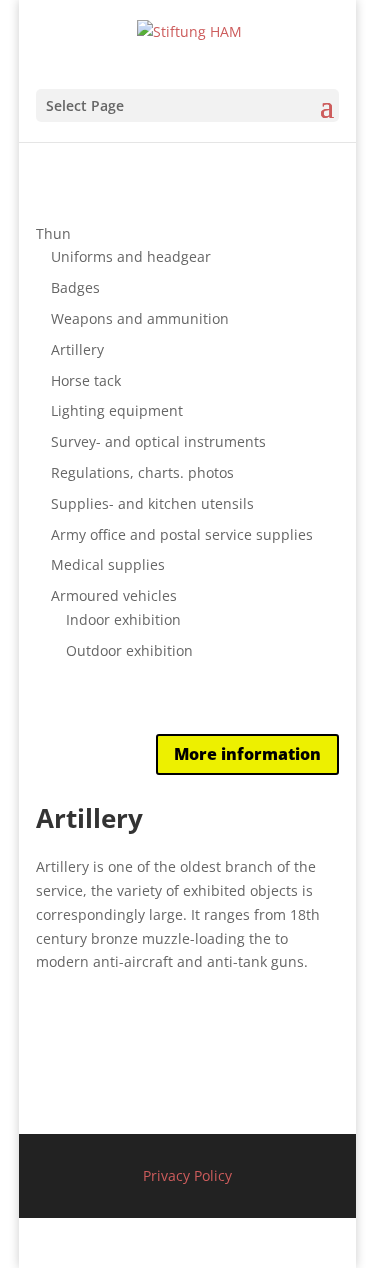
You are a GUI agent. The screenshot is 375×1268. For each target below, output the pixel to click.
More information (247, 754)
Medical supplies (108, 564)
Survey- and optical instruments (158, 441)
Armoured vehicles (114, 595)
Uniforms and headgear (131, 256)
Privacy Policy (187, 1175)
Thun (53, 233)
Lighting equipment (117, 410)
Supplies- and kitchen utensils (152, 503)
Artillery (77, 349)
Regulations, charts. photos (142, 472)
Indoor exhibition (123, 619)
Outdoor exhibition (129, 650)
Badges (75, 287)
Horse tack (86, 380)
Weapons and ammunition (140, 318)
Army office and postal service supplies (182, 534)
